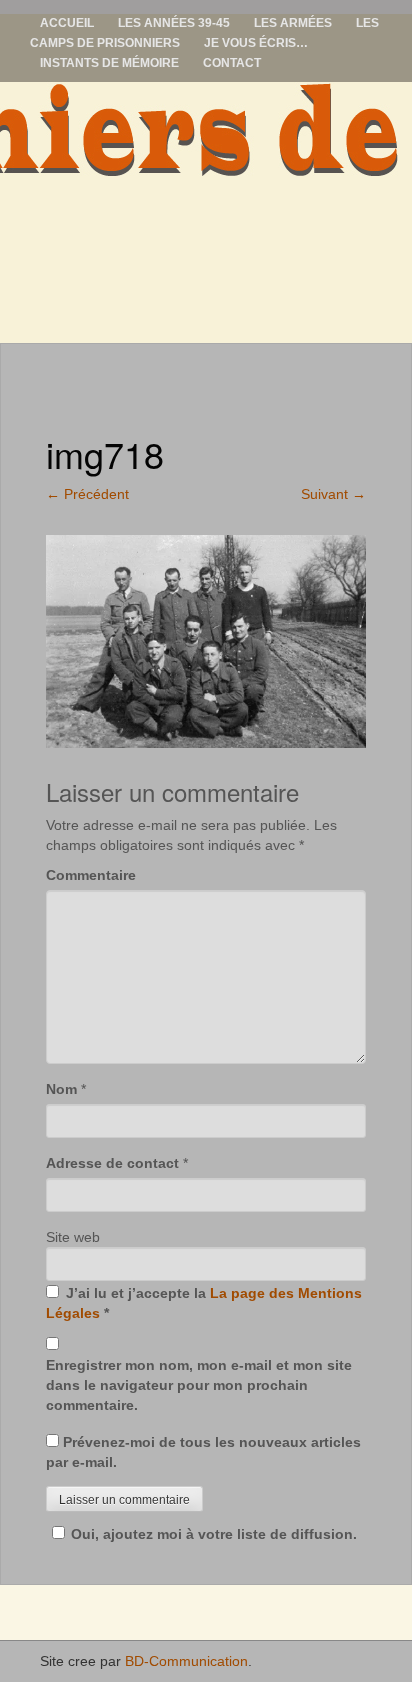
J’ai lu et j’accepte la (204, 1303)
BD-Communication (186, 1661)
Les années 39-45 (174, 23)
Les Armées (293, 23)
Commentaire (91, 875)
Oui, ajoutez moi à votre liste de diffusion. (214, 1534)
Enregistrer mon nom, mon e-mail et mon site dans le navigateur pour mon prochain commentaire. (199, 1385)
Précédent (87, 494)
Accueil (67, 23)
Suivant (333, 494)
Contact (232, 63)
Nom (61, 1089)
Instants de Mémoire (109, 63)
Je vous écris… (256, 43)
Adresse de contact (112, 1163)
